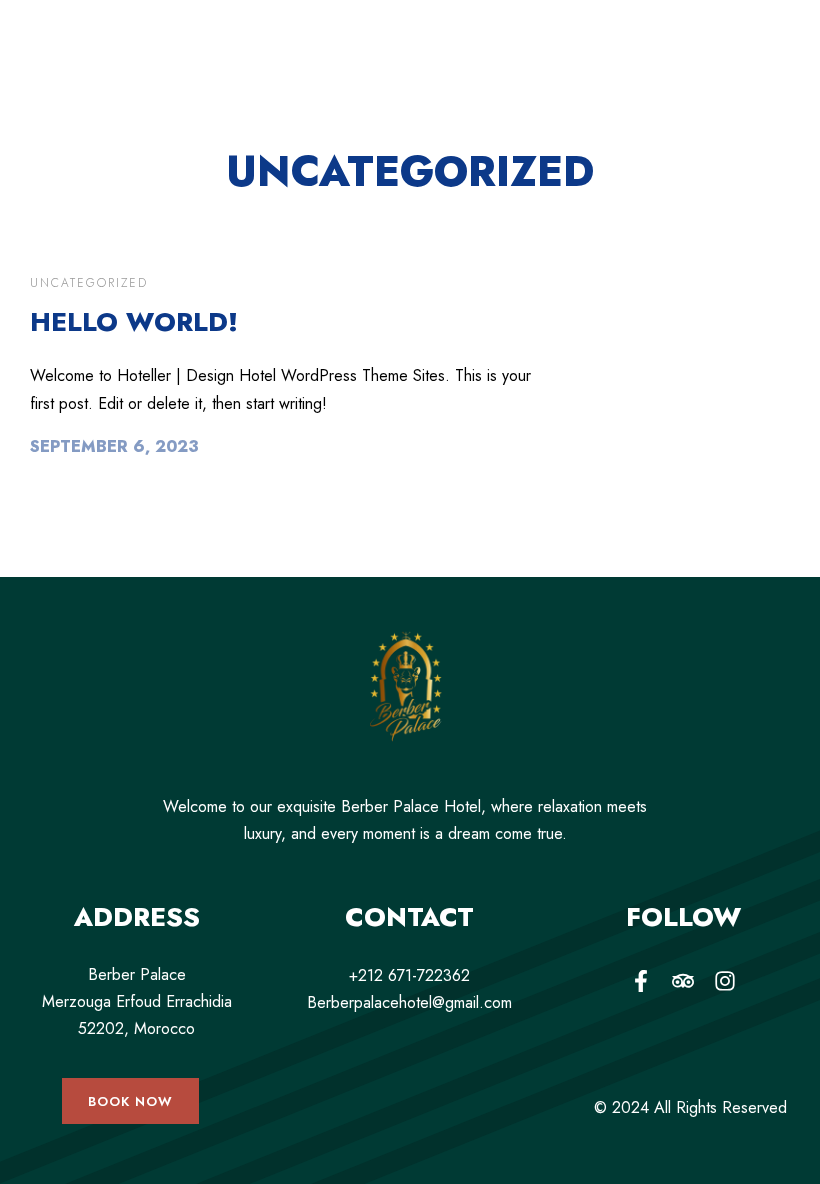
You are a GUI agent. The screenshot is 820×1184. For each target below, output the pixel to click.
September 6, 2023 (114, 446)
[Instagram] (725, 981)
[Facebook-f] (641, 981)
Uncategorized (89, 283)
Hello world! (134, 322)
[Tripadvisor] (683, 981)
